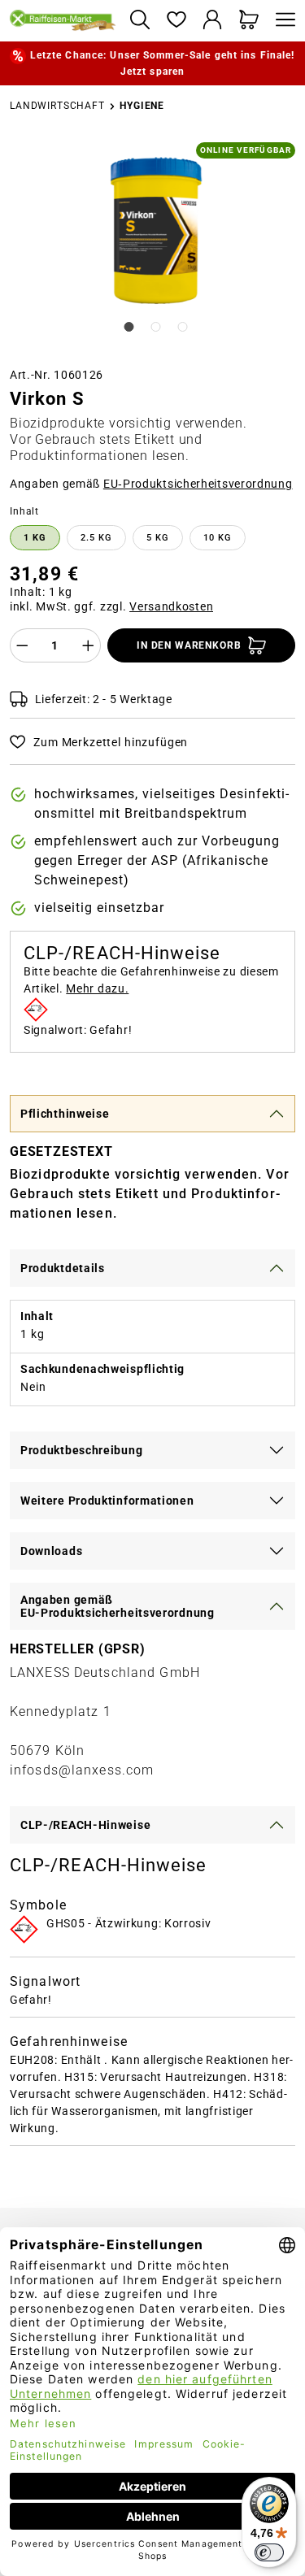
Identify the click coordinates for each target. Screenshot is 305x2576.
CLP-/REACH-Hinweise (85, 1825)
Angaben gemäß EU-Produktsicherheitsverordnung (118, 1606)
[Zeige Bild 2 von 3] (156, 327)
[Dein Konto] (213, 21)
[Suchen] (139, 21)
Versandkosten (171, 606)
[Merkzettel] (176, 21)
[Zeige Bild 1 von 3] (129, 327)
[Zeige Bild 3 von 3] (183, 327)
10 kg (218, 538)
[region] (152, 248)
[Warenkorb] (249, 21)
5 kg (158, 538)
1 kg (35, 538)
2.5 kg (96, 538)
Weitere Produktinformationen (107, 1501)
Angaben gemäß (151, 484)
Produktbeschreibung (81, 1450)
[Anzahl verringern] (22, 645)
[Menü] (281, 21)
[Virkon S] (154, 228)
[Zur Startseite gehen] (63, 20)
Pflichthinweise (65, 1114)
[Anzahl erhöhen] (89, 645)
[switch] (269, 2552)
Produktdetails (63, 1268)
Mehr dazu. (97, 988)
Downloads (51, 1551)
